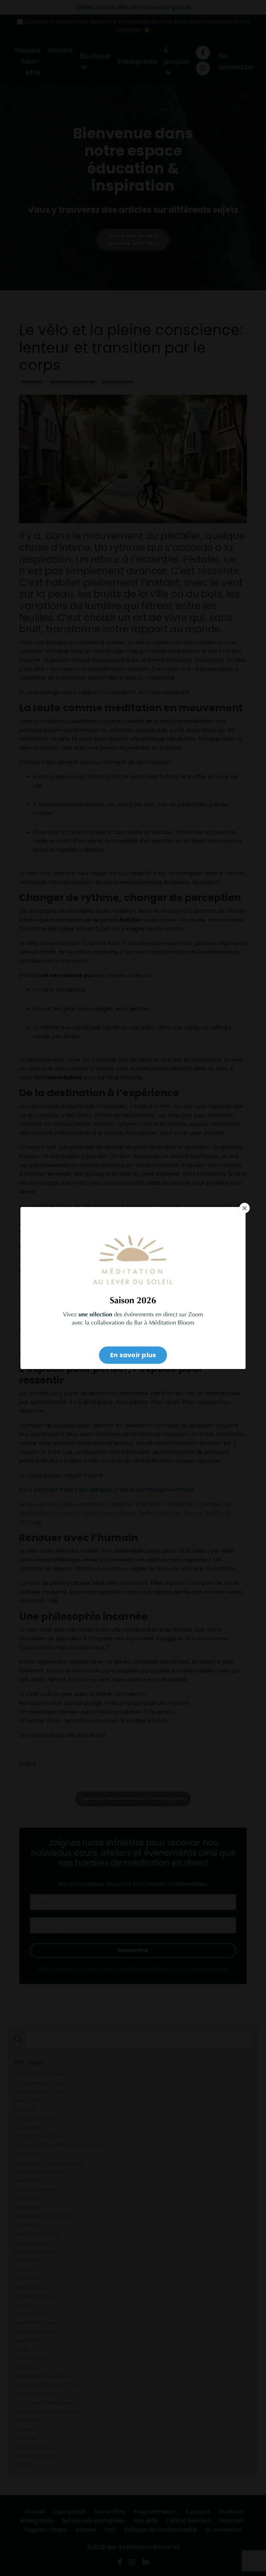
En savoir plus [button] (133, 1355)
